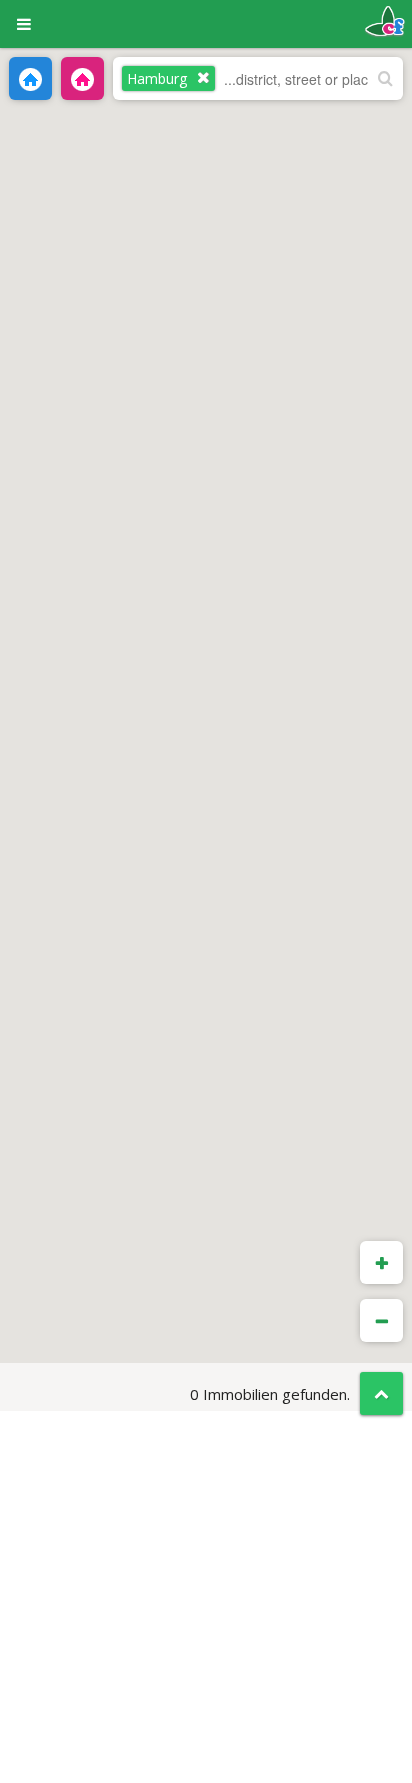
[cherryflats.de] (385, 19)
